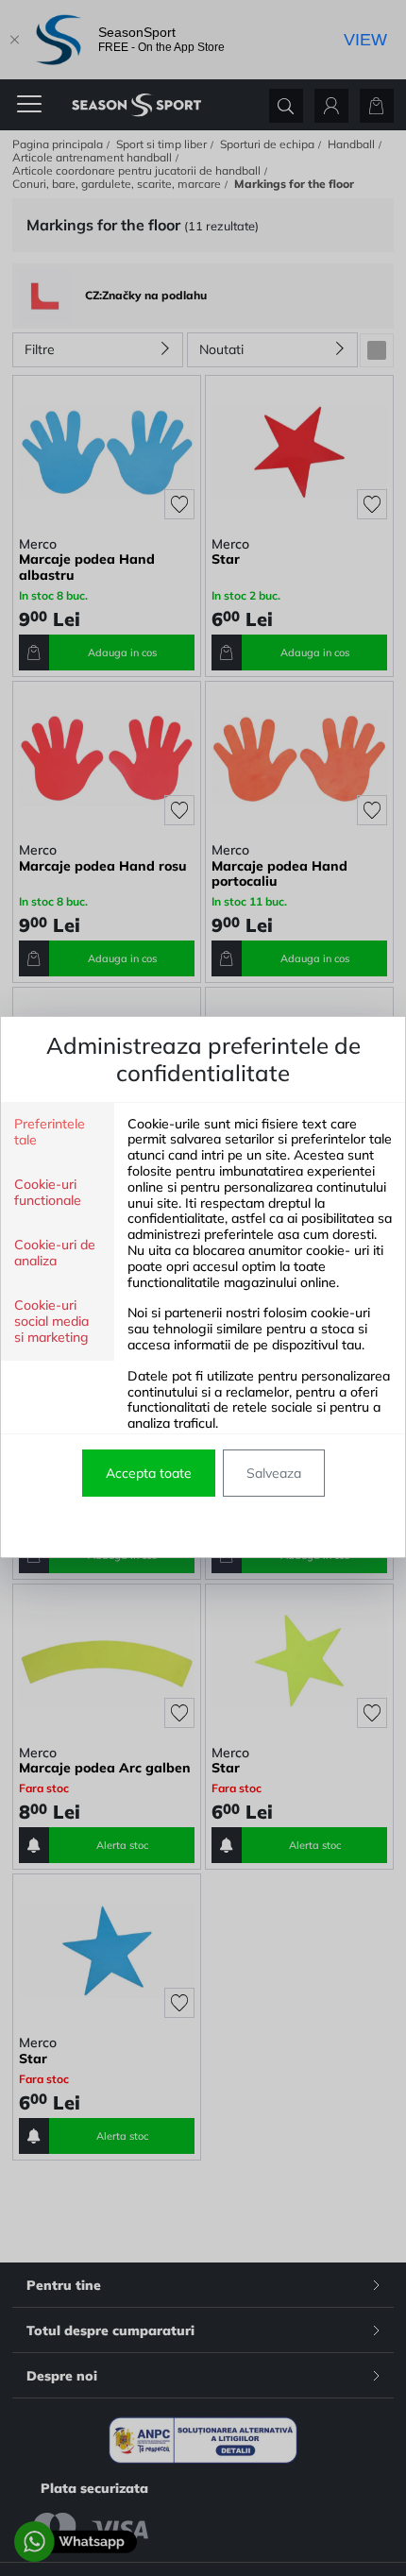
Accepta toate (149, 1473)
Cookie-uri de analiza (55, 1253)
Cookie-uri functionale (48, 1193)
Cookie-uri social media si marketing (51, 1322)
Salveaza (274, 1473)
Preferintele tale (50, 1132)
